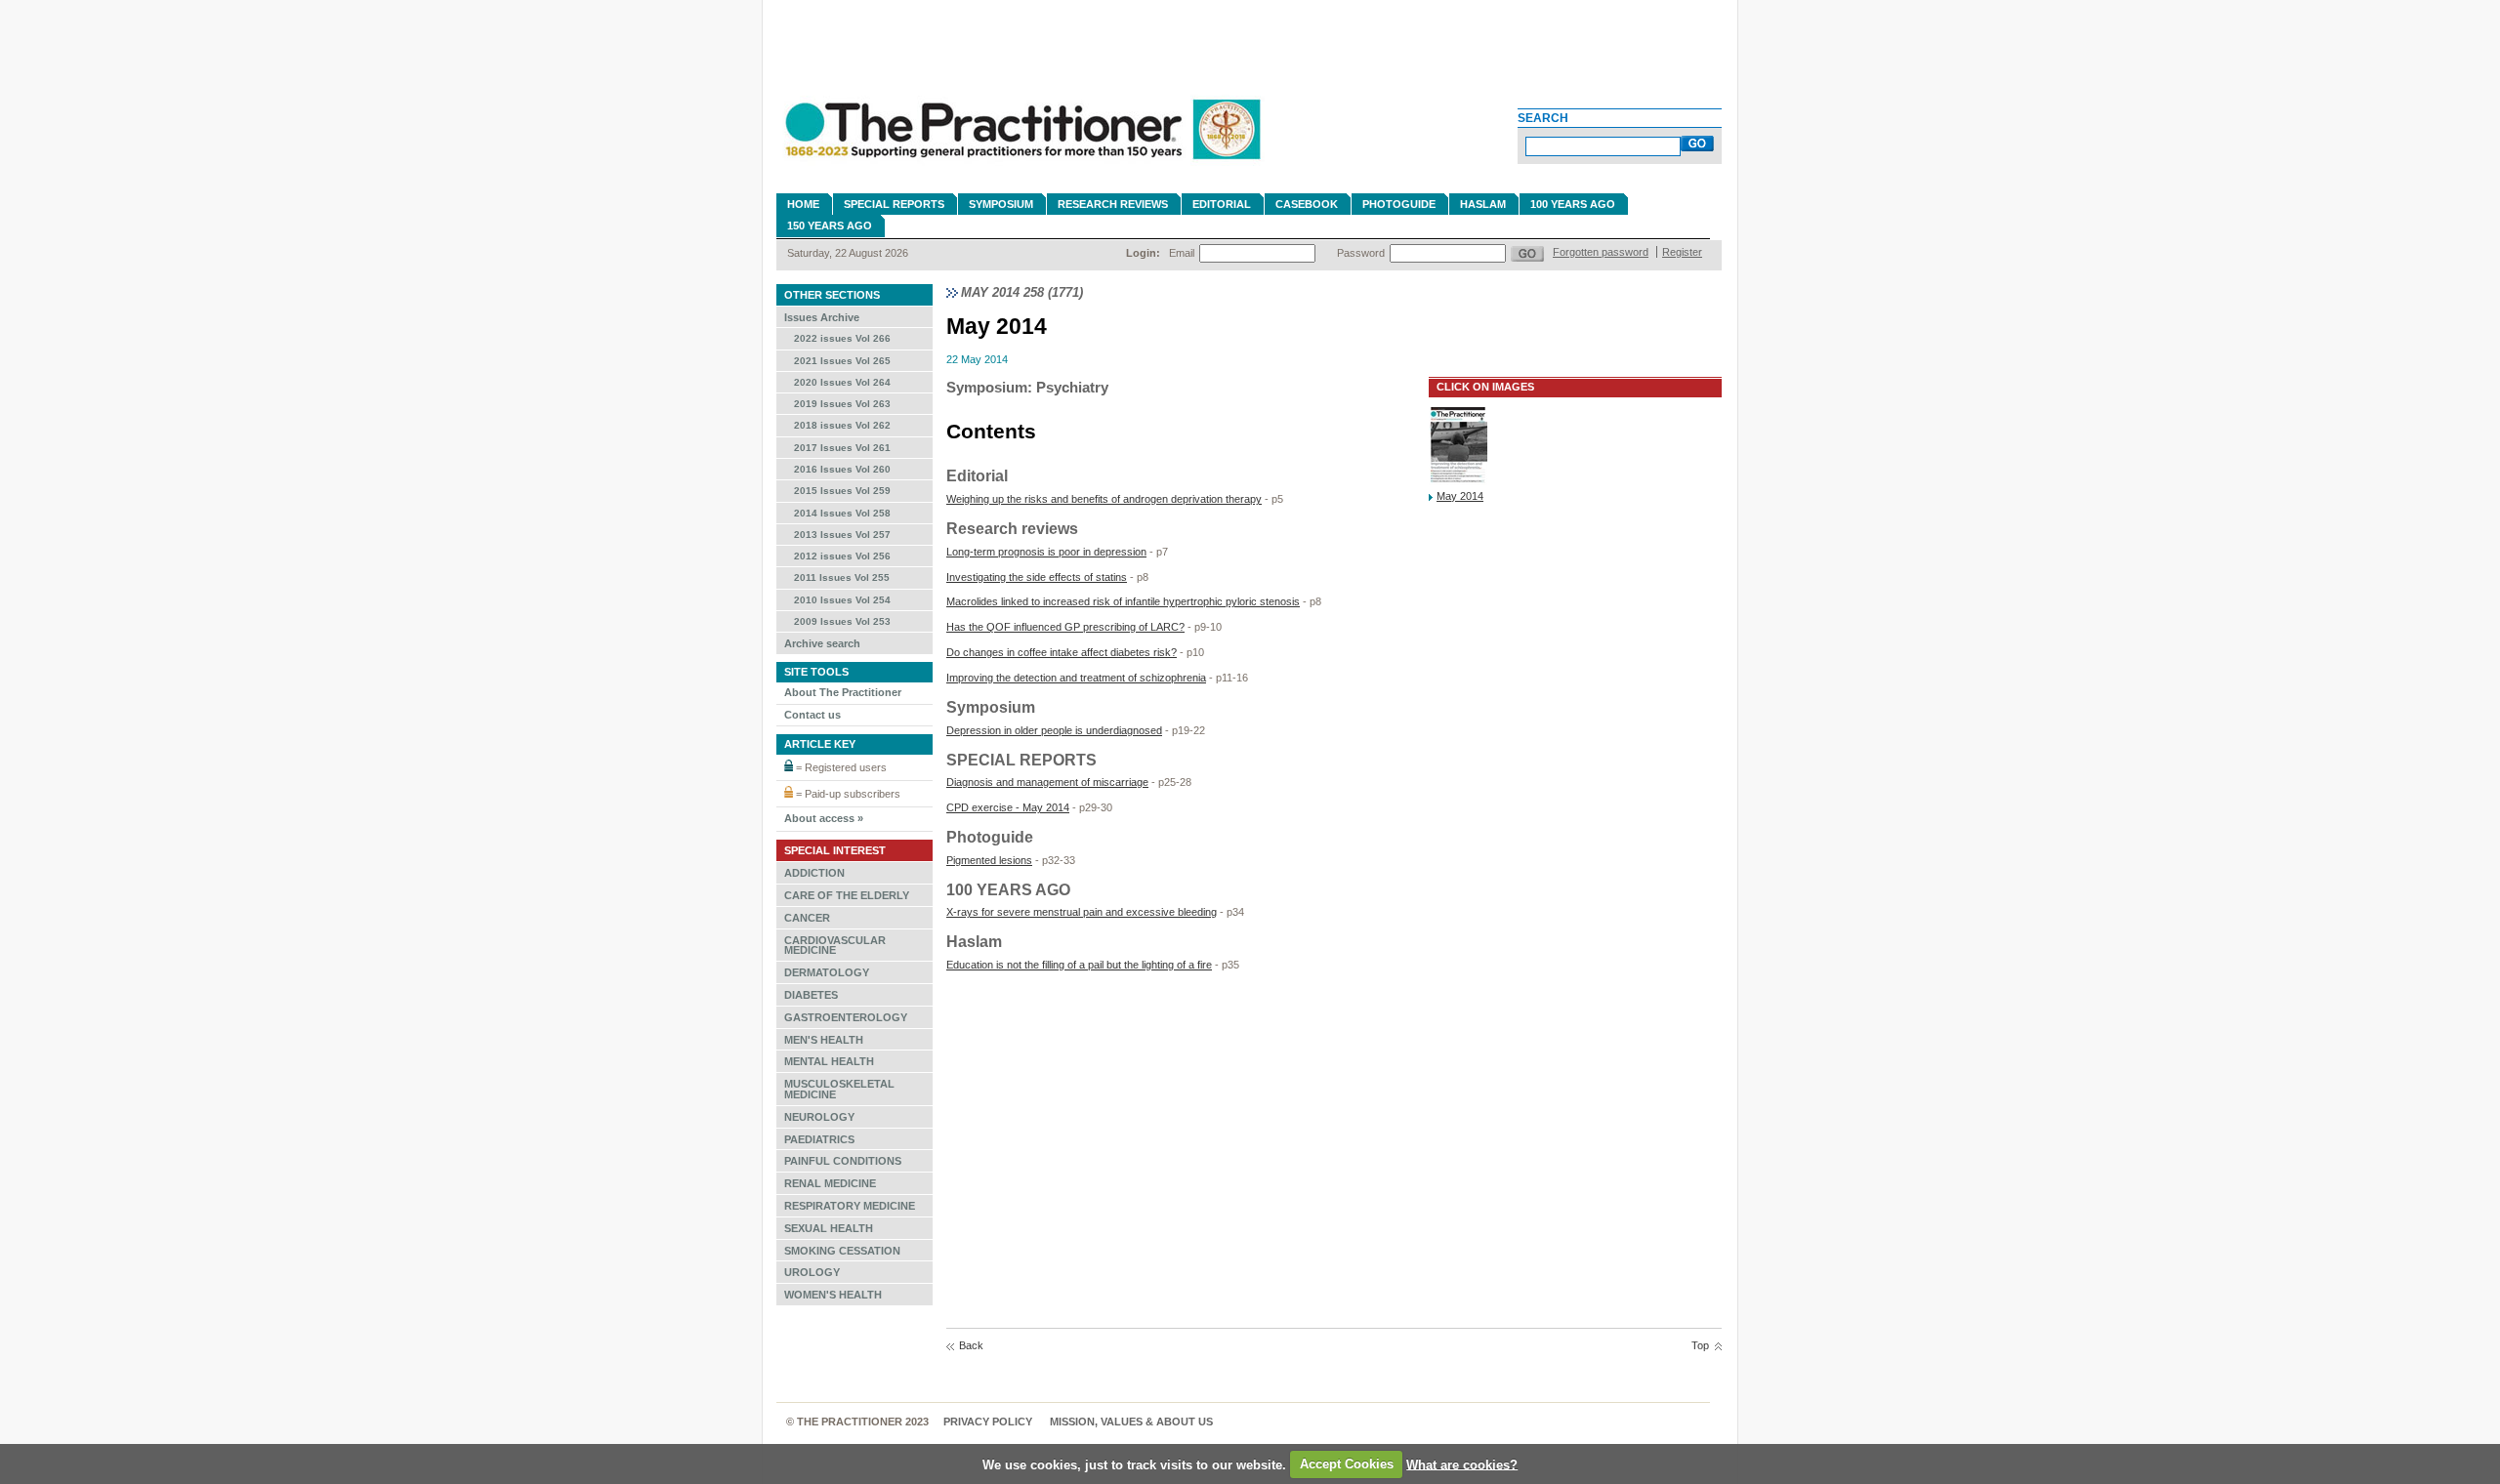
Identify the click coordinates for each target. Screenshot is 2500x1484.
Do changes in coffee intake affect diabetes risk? (1062, 652)
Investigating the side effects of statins (1037, 577)
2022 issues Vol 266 (842, 338)
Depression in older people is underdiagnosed (1054, 730)
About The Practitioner (843, 692)
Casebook (1307, 204)
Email (1182, 253)
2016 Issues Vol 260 (842, 469)
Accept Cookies (1347, 1464)
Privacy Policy (988, 1422)
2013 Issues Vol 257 (842, 535)
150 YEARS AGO (830, 226)
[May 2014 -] (1458, 481)
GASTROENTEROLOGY (846, 1017)
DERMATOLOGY (827, 972)
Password (1361, 253)
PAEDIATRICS (819, 1139)
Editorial (1222, 204)
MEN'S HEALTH (824, 1040)
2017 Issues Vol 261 (842, 448)
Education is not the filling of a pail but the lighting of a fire (1079, 965)
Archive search (822, 643)
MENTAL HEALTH (829, 1061)
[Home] (1021, 168)
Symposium (1001, 204)
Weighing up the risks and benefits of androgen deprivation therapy (1104, 499)
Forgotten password (1601, 252)
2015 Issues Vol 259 (842, 491)
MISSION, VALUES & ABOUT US (1131, 1422)
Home (803, 204)
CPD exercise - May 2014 (1008, 807)
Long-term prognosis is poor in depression (1046, 552)
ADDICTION (814, 873)
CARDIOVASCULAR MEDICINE (835, 946)
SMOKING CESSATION (842, 1251)
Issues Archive (822, 317)
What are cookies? (1462, 1464)
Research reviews (1113, 204)
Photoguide (1399, 204)
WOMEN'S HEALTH (833, 1295)
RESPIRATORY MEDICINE (850, 1206)
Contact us (812, 715)
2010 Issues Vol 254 (842, 600)
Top (1700, 1345)
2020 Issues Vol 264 (842, 382)
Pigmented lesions (989, 860)
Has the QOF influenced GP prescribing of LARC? (1065, 627)
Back (971, 1345)
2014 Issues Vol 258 (842, 513)
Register (1682, 252)
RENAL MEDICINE (830, 1183)
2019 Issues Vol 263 (842, 404)
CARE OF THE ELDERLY (847, 895)
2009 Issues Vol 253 (842, 621)
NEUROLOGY (819, 1117)
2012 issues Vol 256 (842, 556)
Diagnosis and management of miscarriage (1047, 782)
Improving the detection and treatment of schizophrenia (1076, 678)
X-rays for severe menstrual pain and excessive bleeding (1082, 912)
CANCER (807, 918)
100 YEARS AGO (1573, 204)
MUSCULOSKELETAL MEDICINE (839, 1089)
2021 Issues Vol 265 (842, 361)
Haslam (1483, 204)
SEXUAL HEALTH (829, 1228)
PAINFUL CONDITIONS (843, 1161)
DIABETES (811, 995)
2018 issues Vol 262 (842, 425)
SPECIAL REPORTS (894, 204)
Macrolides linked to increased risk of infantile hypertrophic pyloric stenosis (1123, 601)
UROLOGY (812, 1272)
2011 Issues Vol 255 (842, 577)
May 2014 (1460, 496)
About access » (824, 818)
